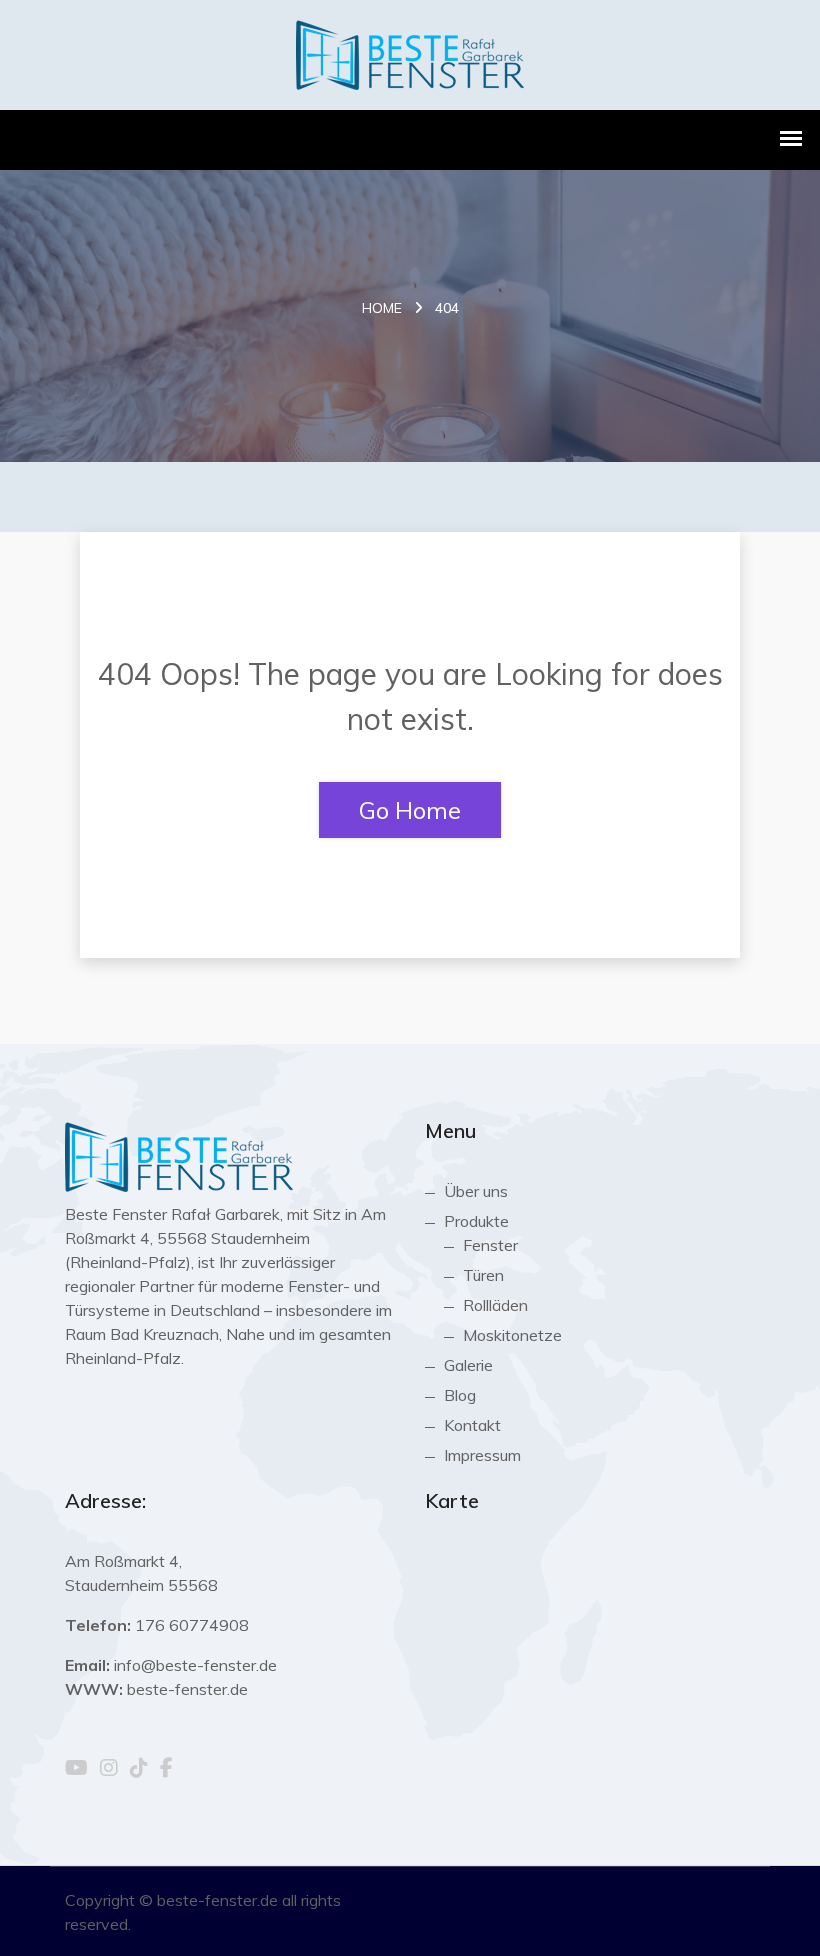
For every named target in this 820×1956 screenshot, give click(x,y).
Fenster (490, 1245)
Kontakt (472, 1425)
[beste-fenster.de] (410, 52)
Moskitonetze (512, 1335)
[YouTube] (76, 1769)
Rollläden (495, 1305)
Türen (483, 1275)
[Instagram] (109, 1769)
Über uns (476, 1191)
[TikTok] (139, 1769)
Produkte (476, 1221)
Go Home (410, 810)
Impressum (482, 1455)
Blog (460, 1395)
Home (382, 308)
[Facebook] (166, 1769)
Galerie (468, 1365)
